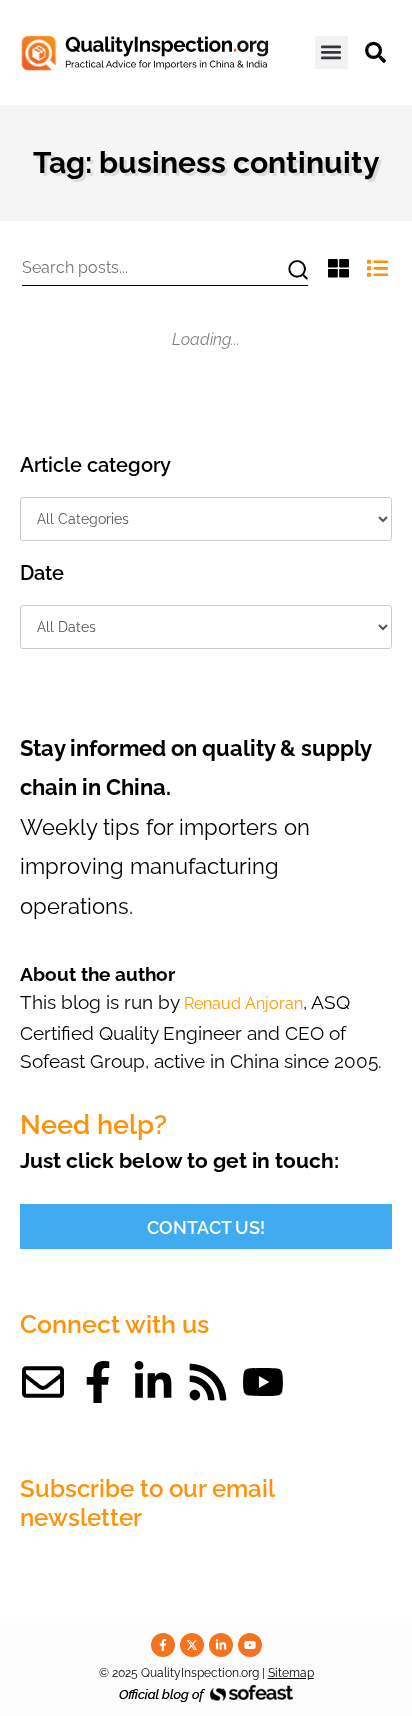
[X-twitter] (192, 1645)
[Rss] (208, 1382)
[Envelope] (43, 1382)
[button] (331, 52)
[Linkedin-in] (153, 1382)
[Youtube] (263, 1382)
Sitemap (291, 1673)
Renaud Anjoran (243, 1003)
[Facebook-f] (98, 1382)
